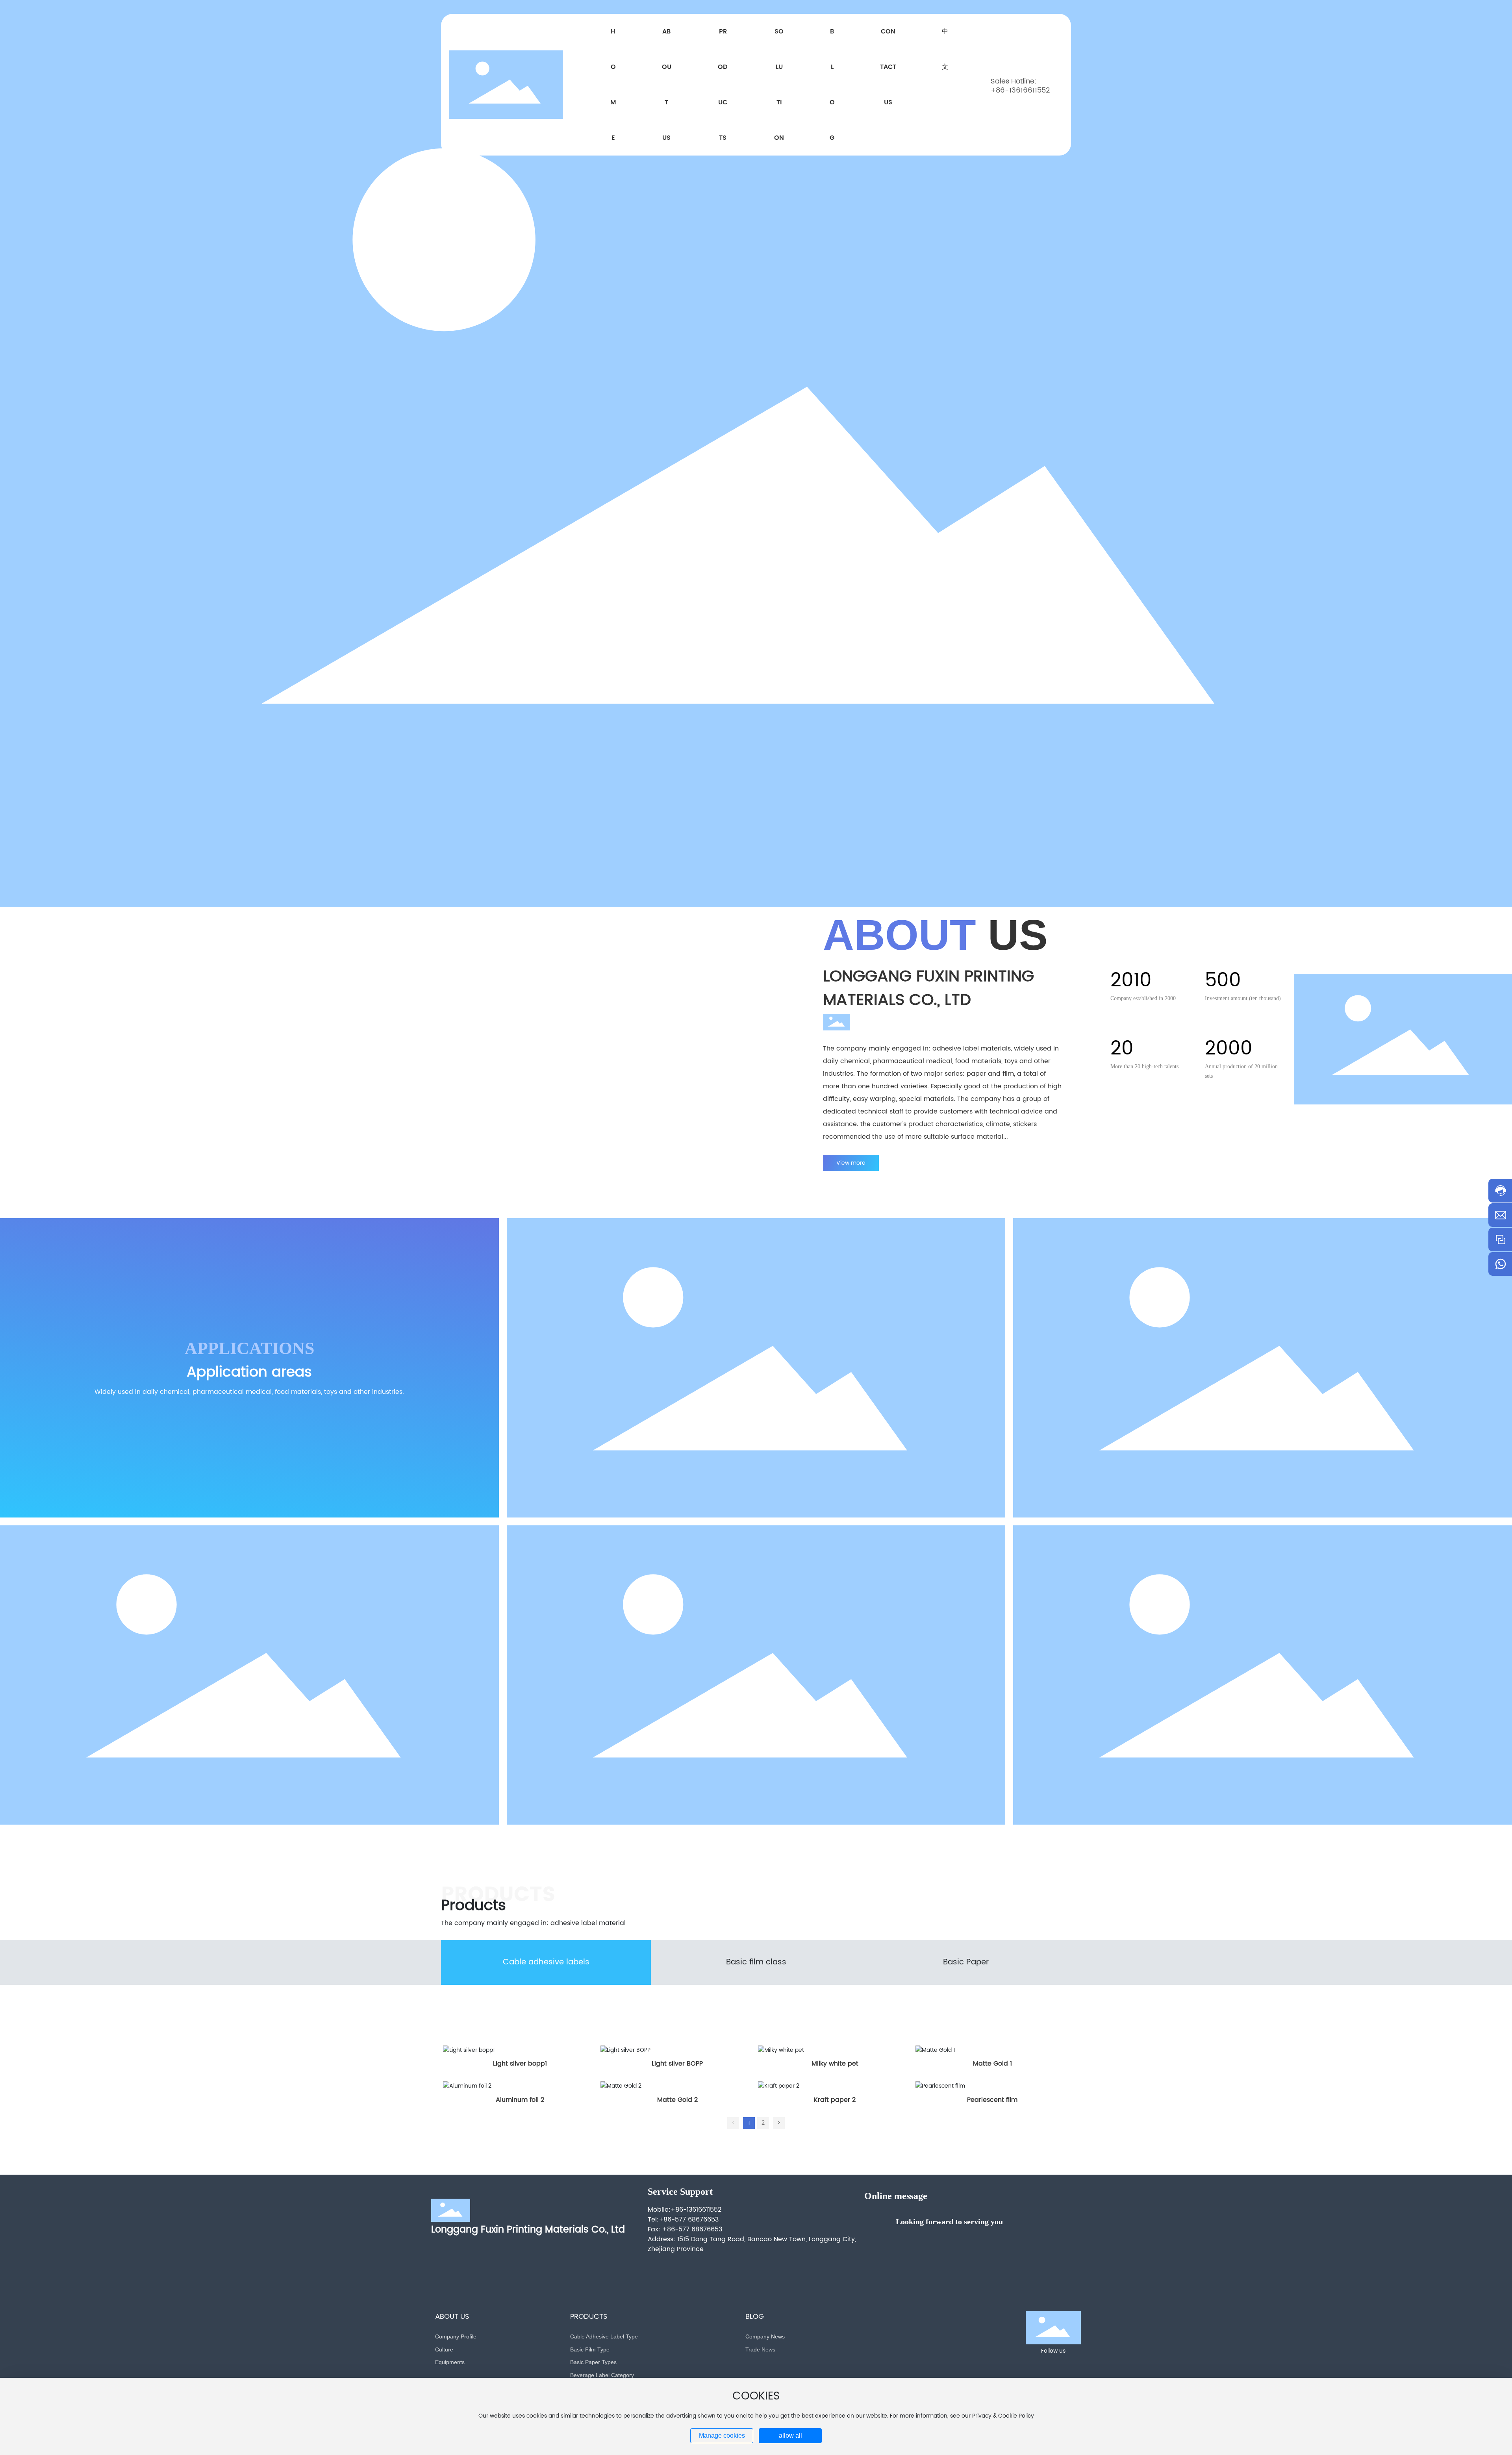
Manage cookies (722, 2436)
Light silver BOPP (677, 2064)
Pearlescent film (992, 2100)
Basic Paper (966, 1962)
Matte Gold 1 (992, 2064)
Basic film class (756, 1962)
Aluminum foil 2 (520, 2100)
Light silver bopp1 (520, 2064)
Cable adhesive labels (546, 1962)
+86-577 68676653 (689, 2220)
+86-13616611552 (1020, 90)
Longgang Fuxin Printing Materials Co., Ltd (528, 2230)
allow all (790, 2436)
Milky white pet (835, 2064)
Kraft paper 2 (835, 2100)
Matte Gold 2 (677, 2100)
